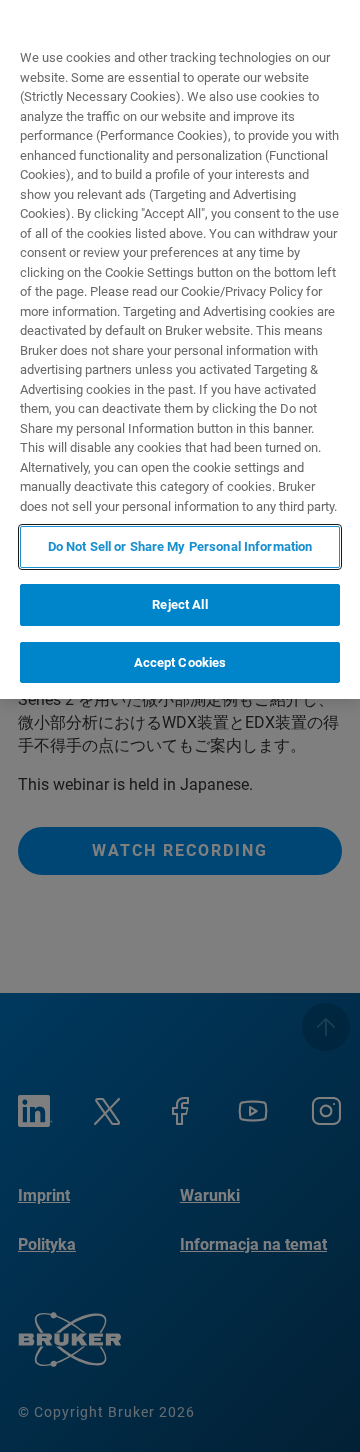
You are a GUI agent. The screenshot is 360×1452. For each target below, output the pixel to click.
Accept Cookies (180, 662)
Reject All (179, 604)
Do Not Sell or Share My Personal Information (180, 546)
